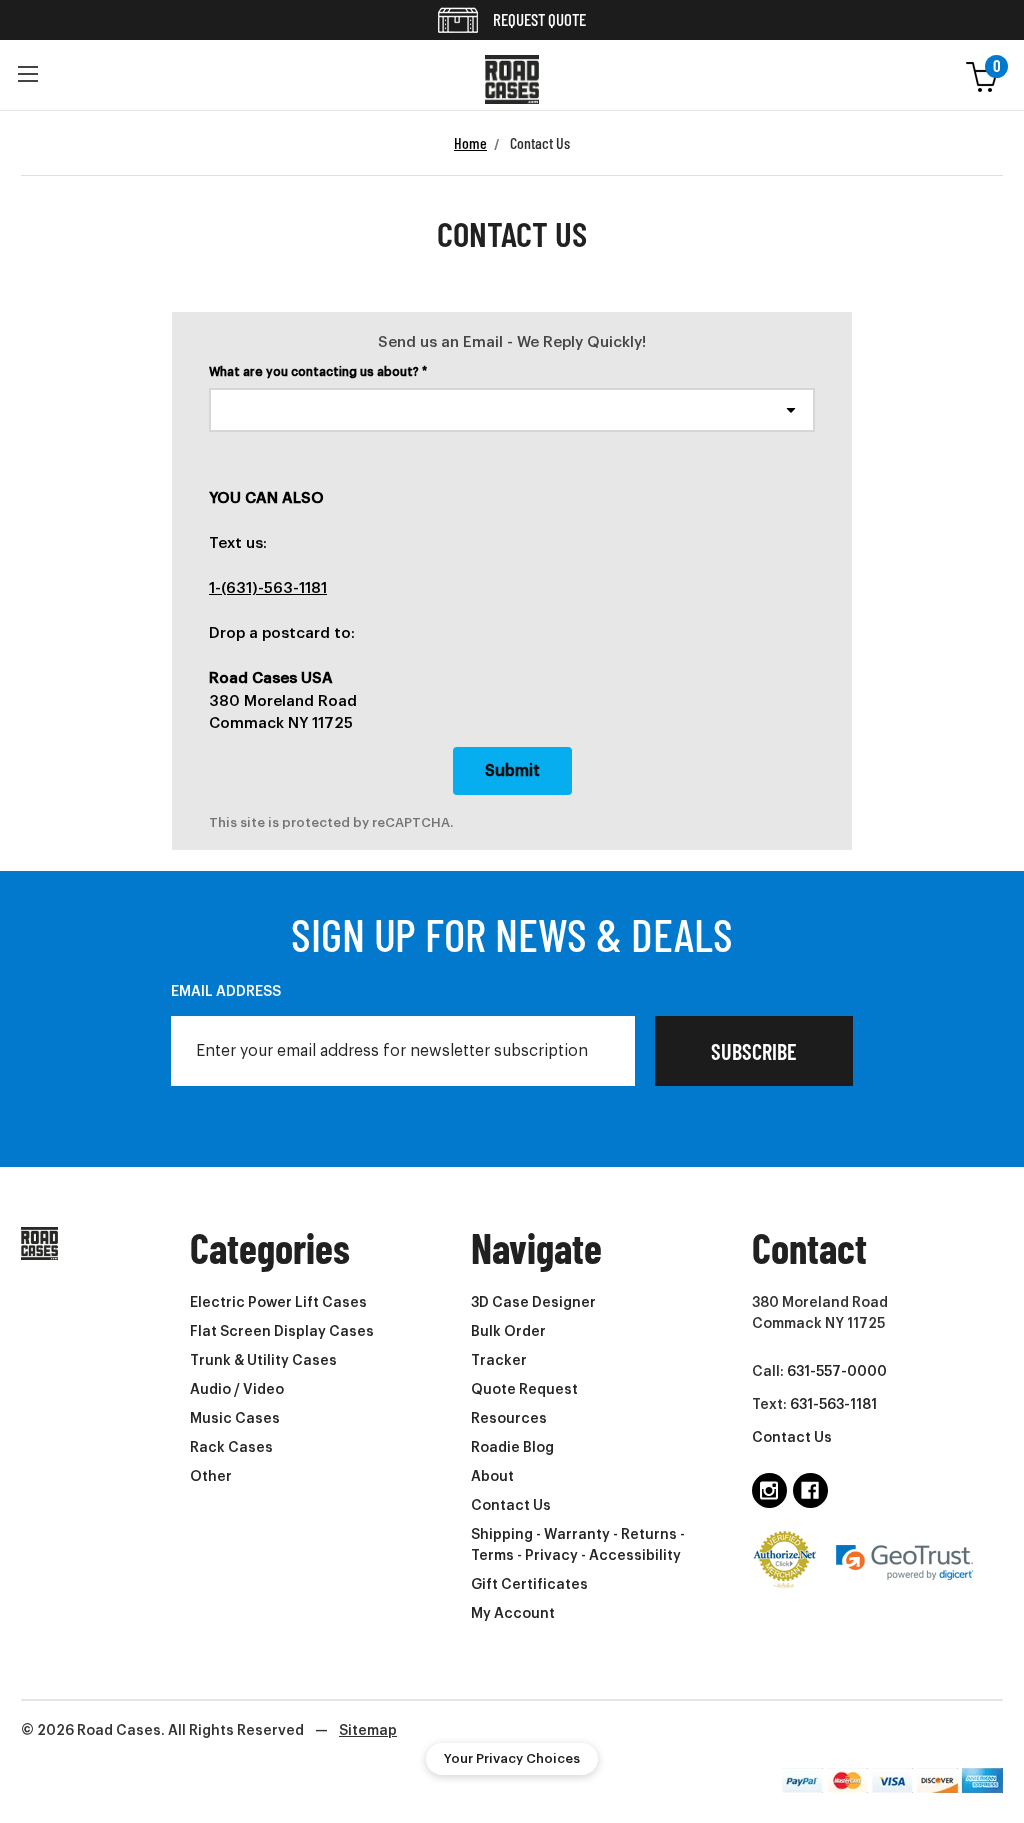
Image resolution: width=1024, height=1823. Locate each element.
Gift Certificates (529, 1585)
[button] (27, 75)
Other (211, 1477)
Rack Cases (231, 1448)
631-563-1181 (833, 1405)
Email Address (226, 992)
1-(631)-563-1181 (268, 588)
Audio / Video (237, 1390)
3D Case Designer (533, 1303)
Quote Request (524, 1390)
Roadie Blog (512, 1448)
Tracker (499, 1361)
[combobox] (512, 410)
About (492, 1477)
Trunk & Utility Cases (263, 1361)
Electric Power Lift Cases (278, 1303)
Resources (509, 1419)
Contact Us (511, 1506)
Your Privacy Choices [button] (512, 1758)
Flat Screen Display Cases (282, 1332)
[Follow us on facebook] (810, 1490)
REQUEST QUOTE (538, 19)
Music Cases (235, 1419)
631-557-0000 (837, 1372)
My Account (513, 1614)
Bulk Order (508, 1332)
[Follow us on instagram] (769, 1490)
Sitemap (368, 1731)
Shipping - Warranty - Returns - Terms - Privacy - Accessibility (578, 1545)
